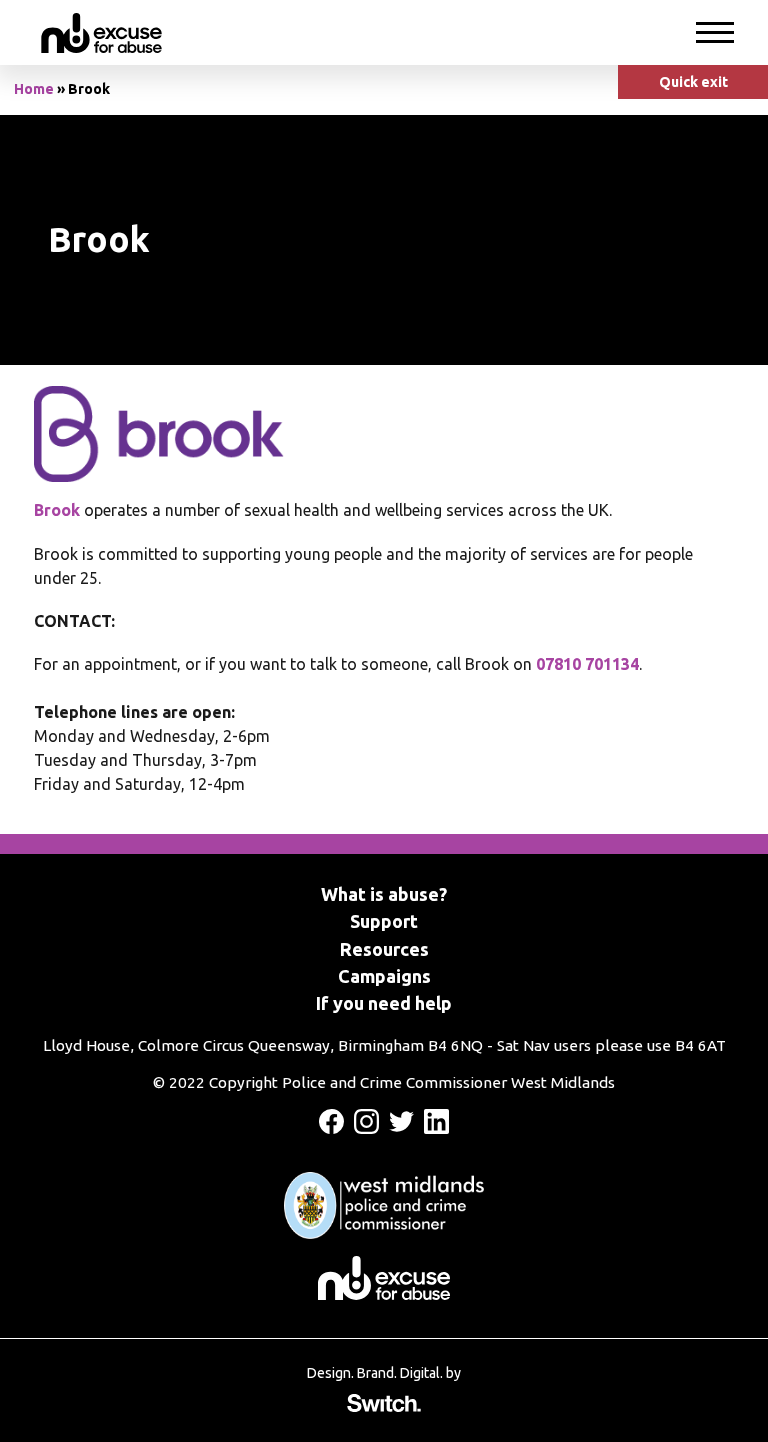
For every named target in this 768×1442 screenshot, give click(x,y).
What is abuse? (384, 894)
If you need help (384, 1003)
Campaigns (384, 976)
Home (34, 89)
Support (384, 921)
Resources (384, 949)
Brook (57, 510)
